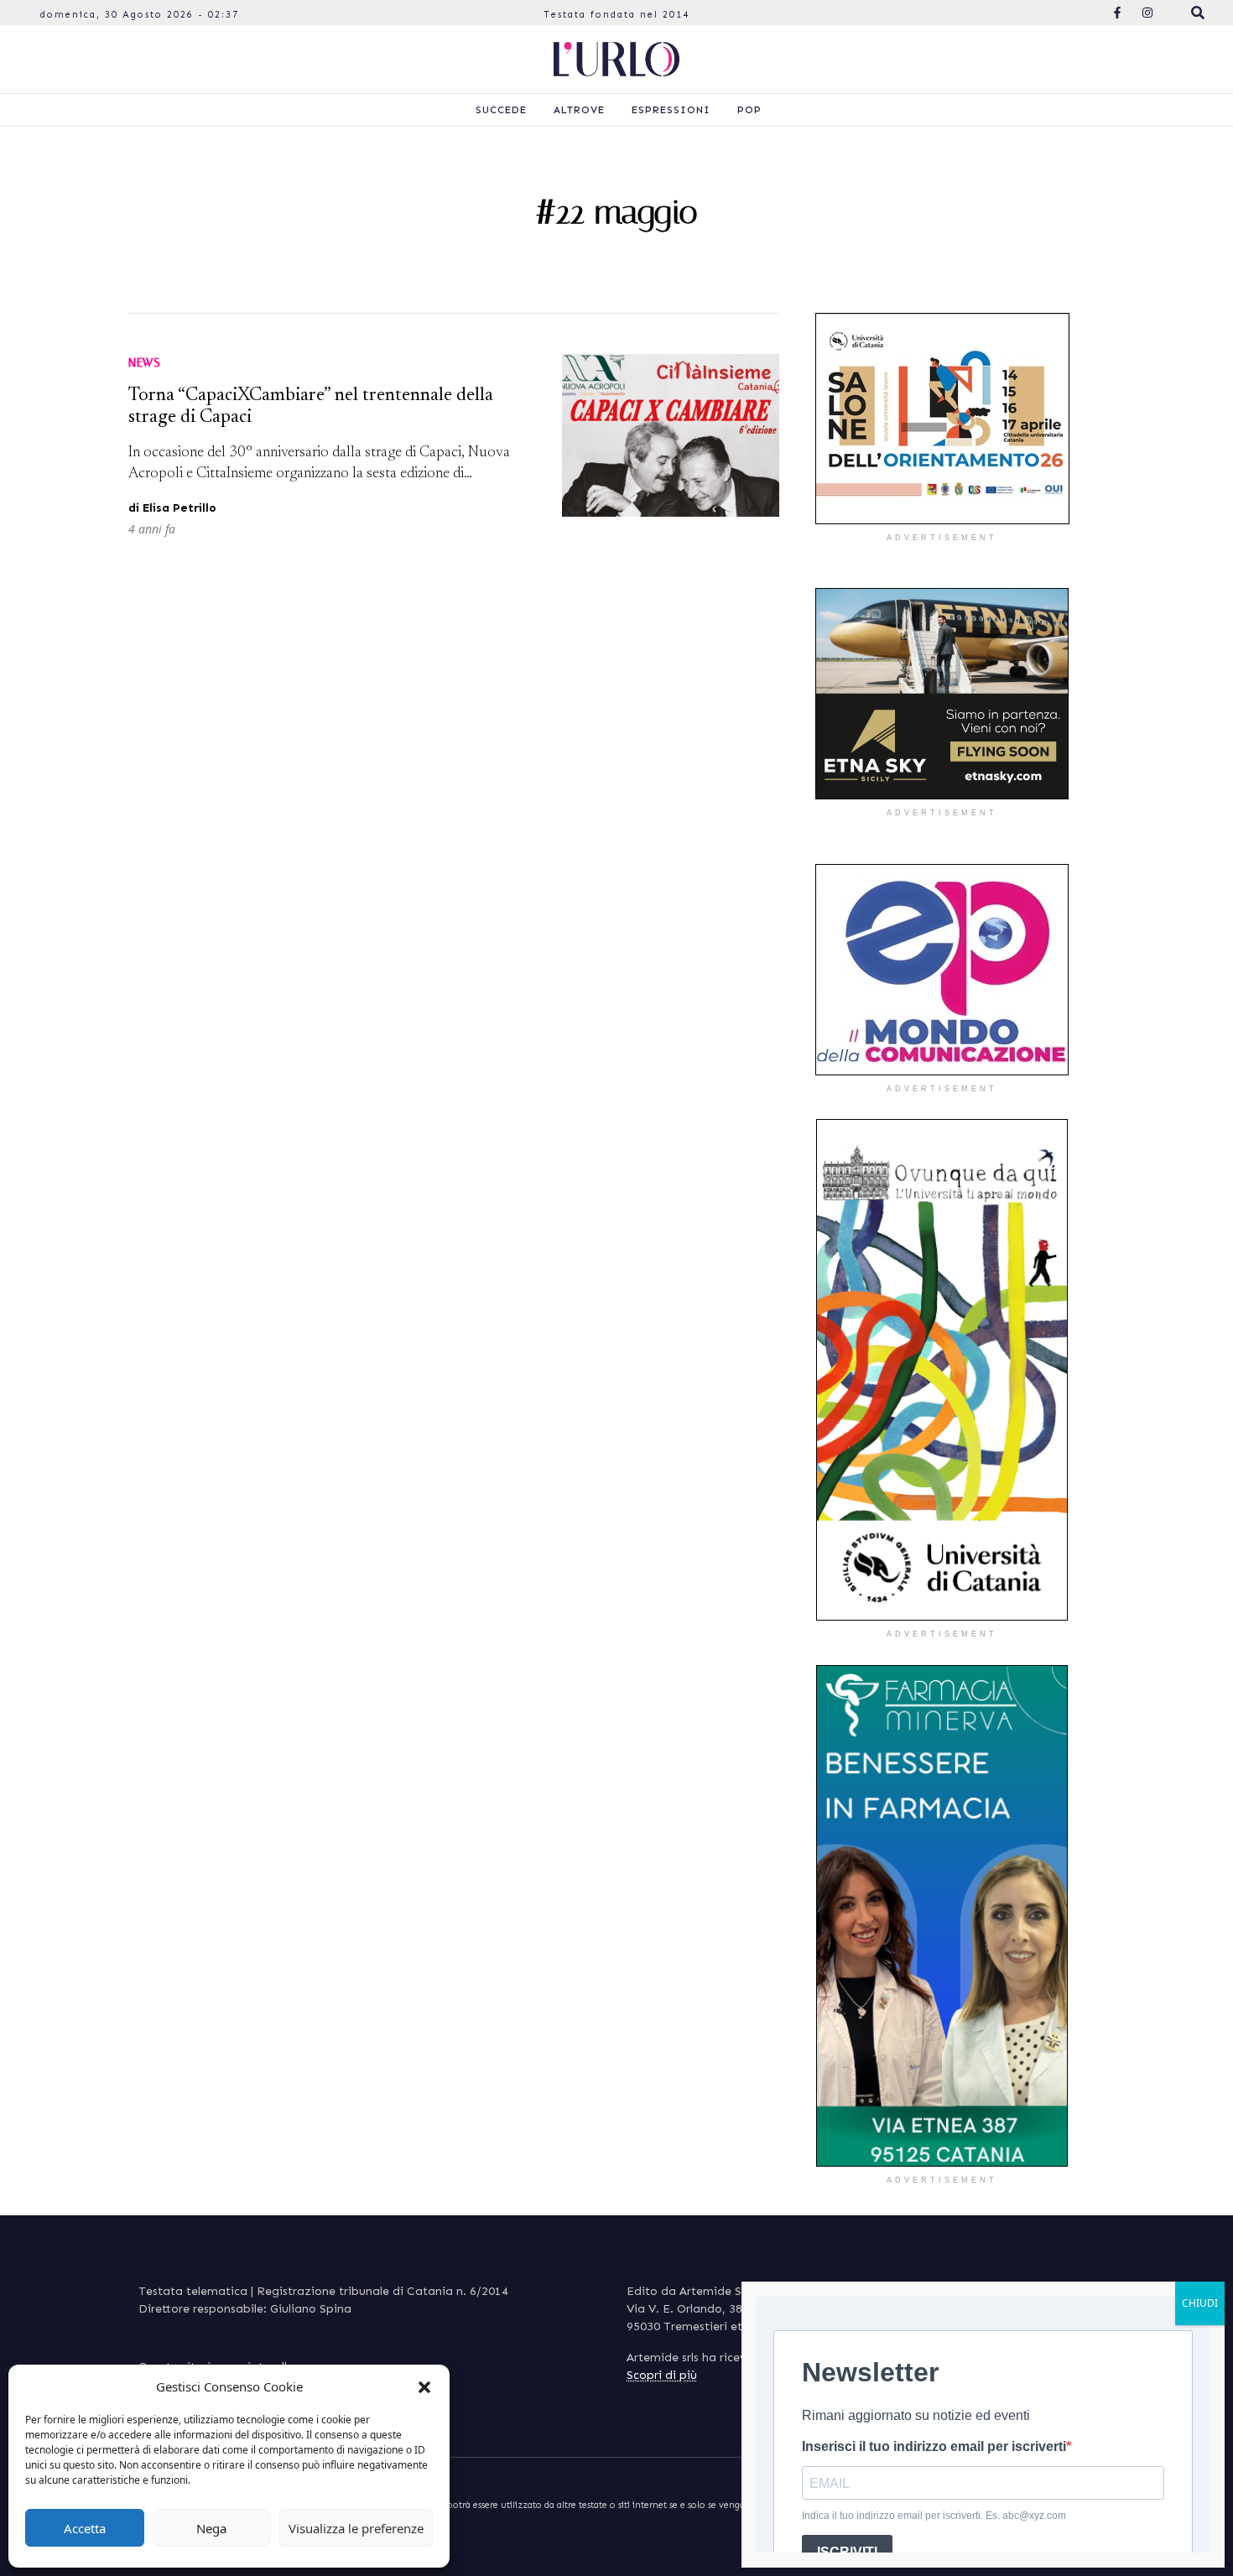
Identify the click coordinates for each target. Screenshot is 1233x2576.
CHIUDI (1200, 2303)
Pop (749, 110)
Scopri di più (662, 2375)
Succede (501, 110)
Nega (211, 2528)
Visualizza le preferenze (356, 2528)
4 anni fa (152, 529)
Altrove (579, 110)
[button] (424, 2386)
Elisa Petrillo (179, 508)
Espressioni (671, 110)
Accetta (85, 2528)
